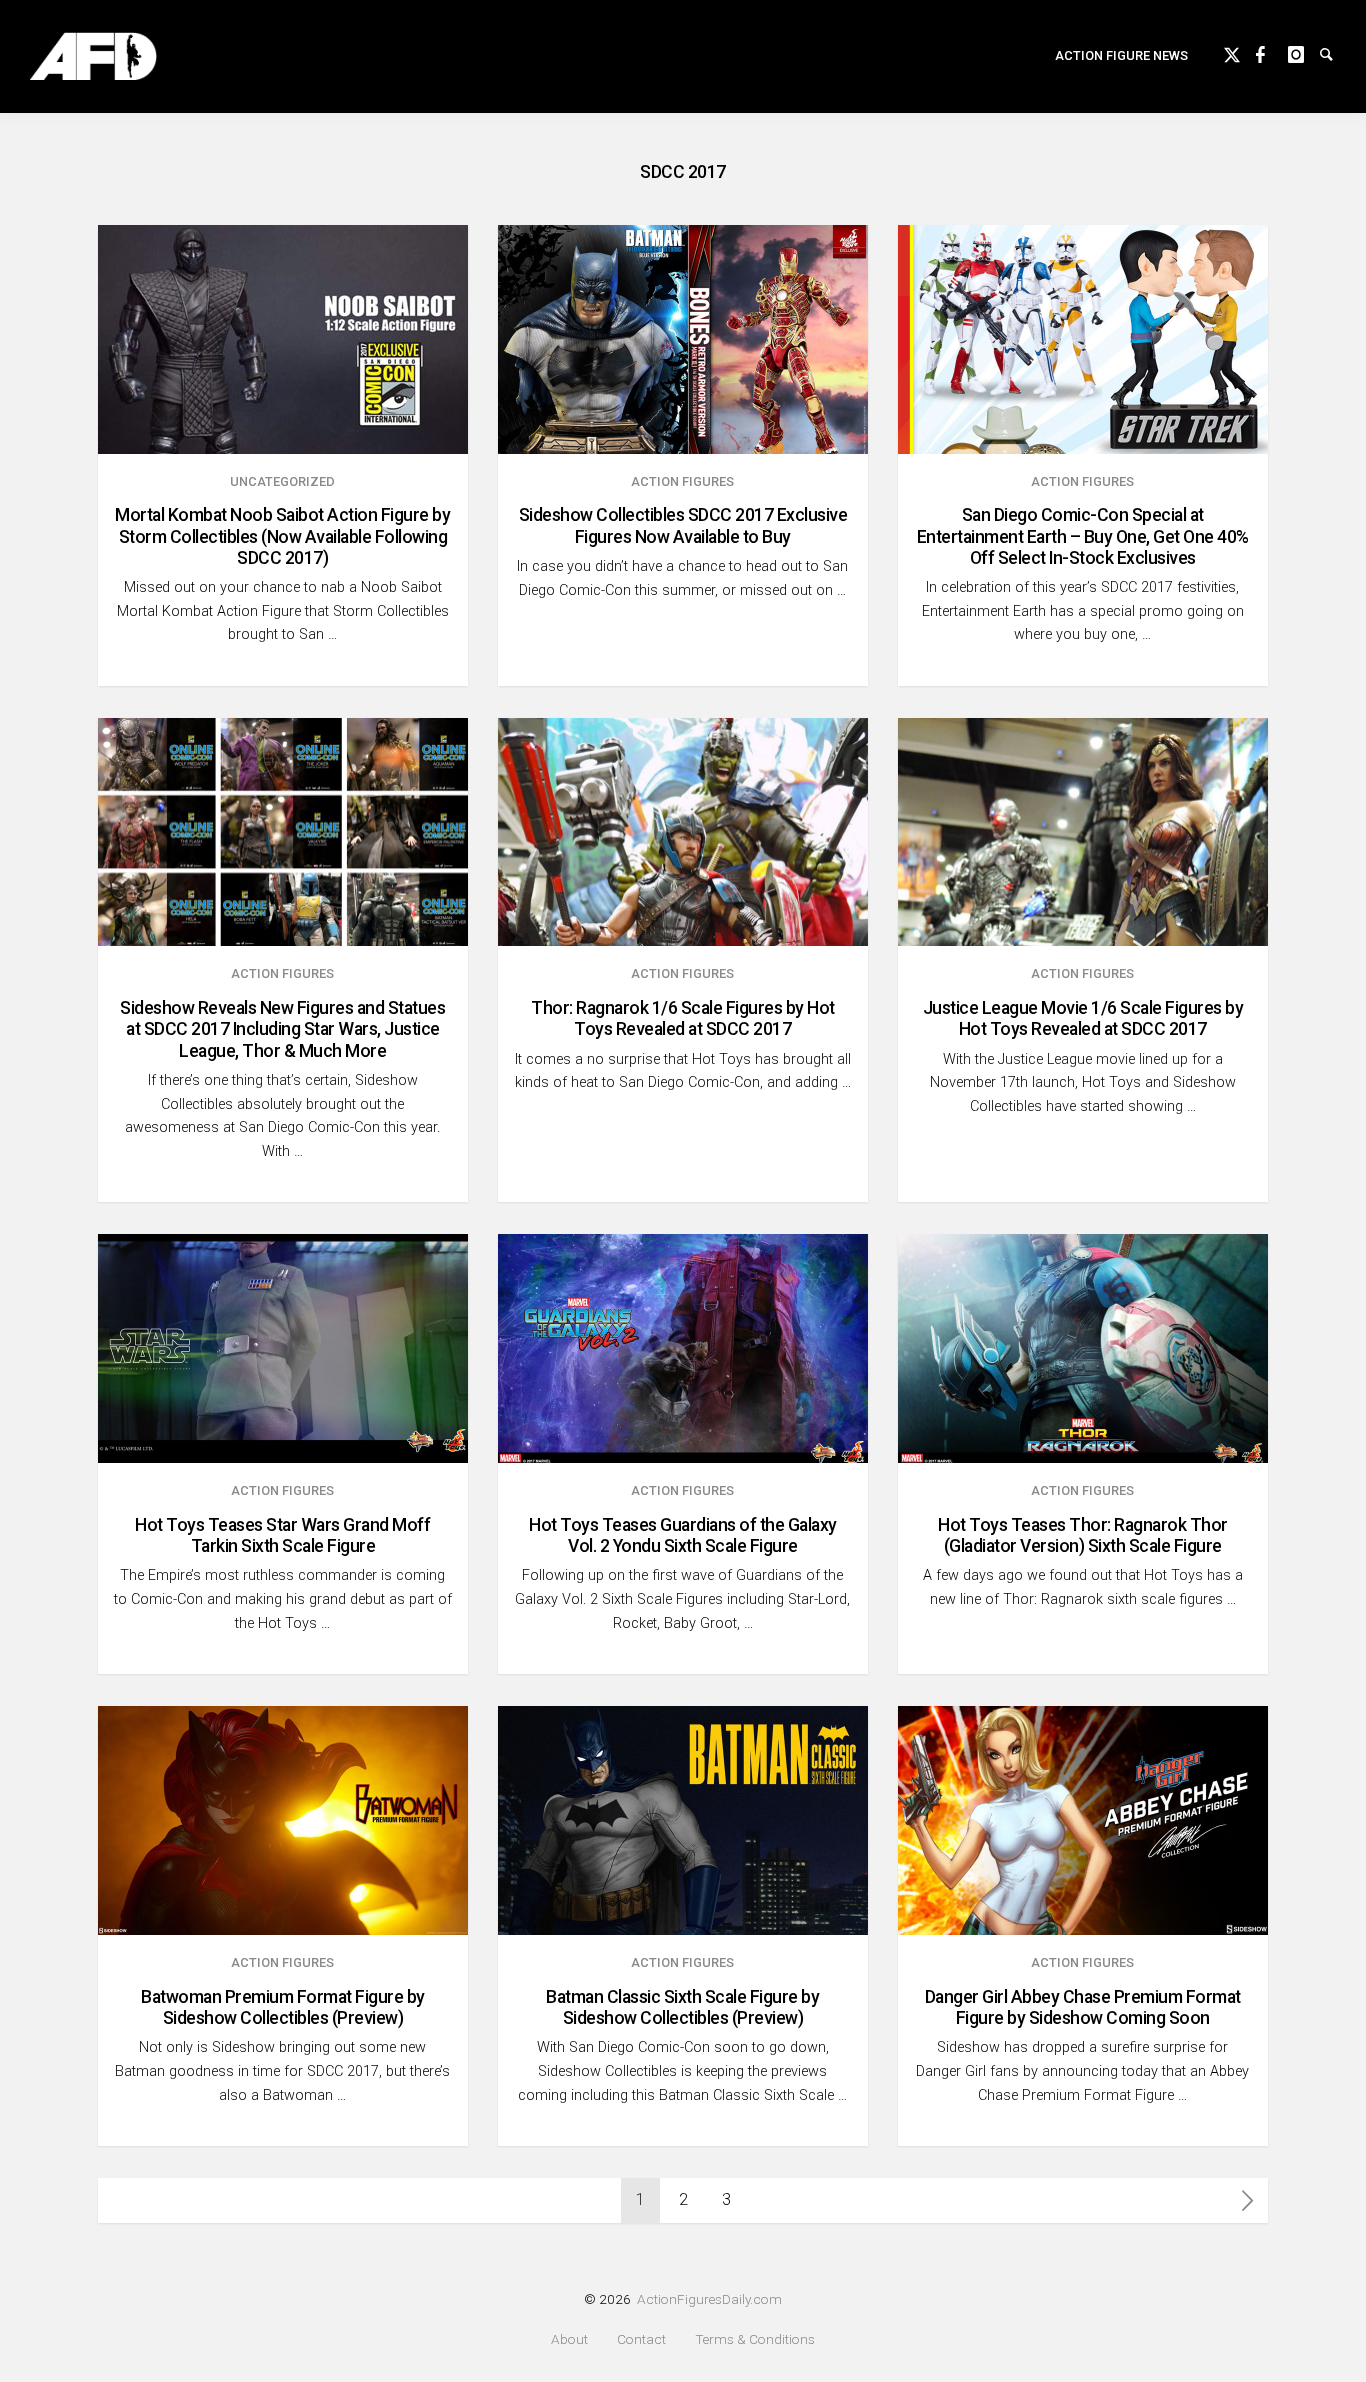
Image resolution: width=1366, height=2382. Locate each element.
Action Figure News (1121, 55)
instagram (1304, 52)
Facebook (1272, 52)
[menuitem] (1121, 56)
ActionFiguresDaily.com (709, 2299)
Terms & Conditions (755, 2339)
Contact (641, 2339)
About (569, 2339)
